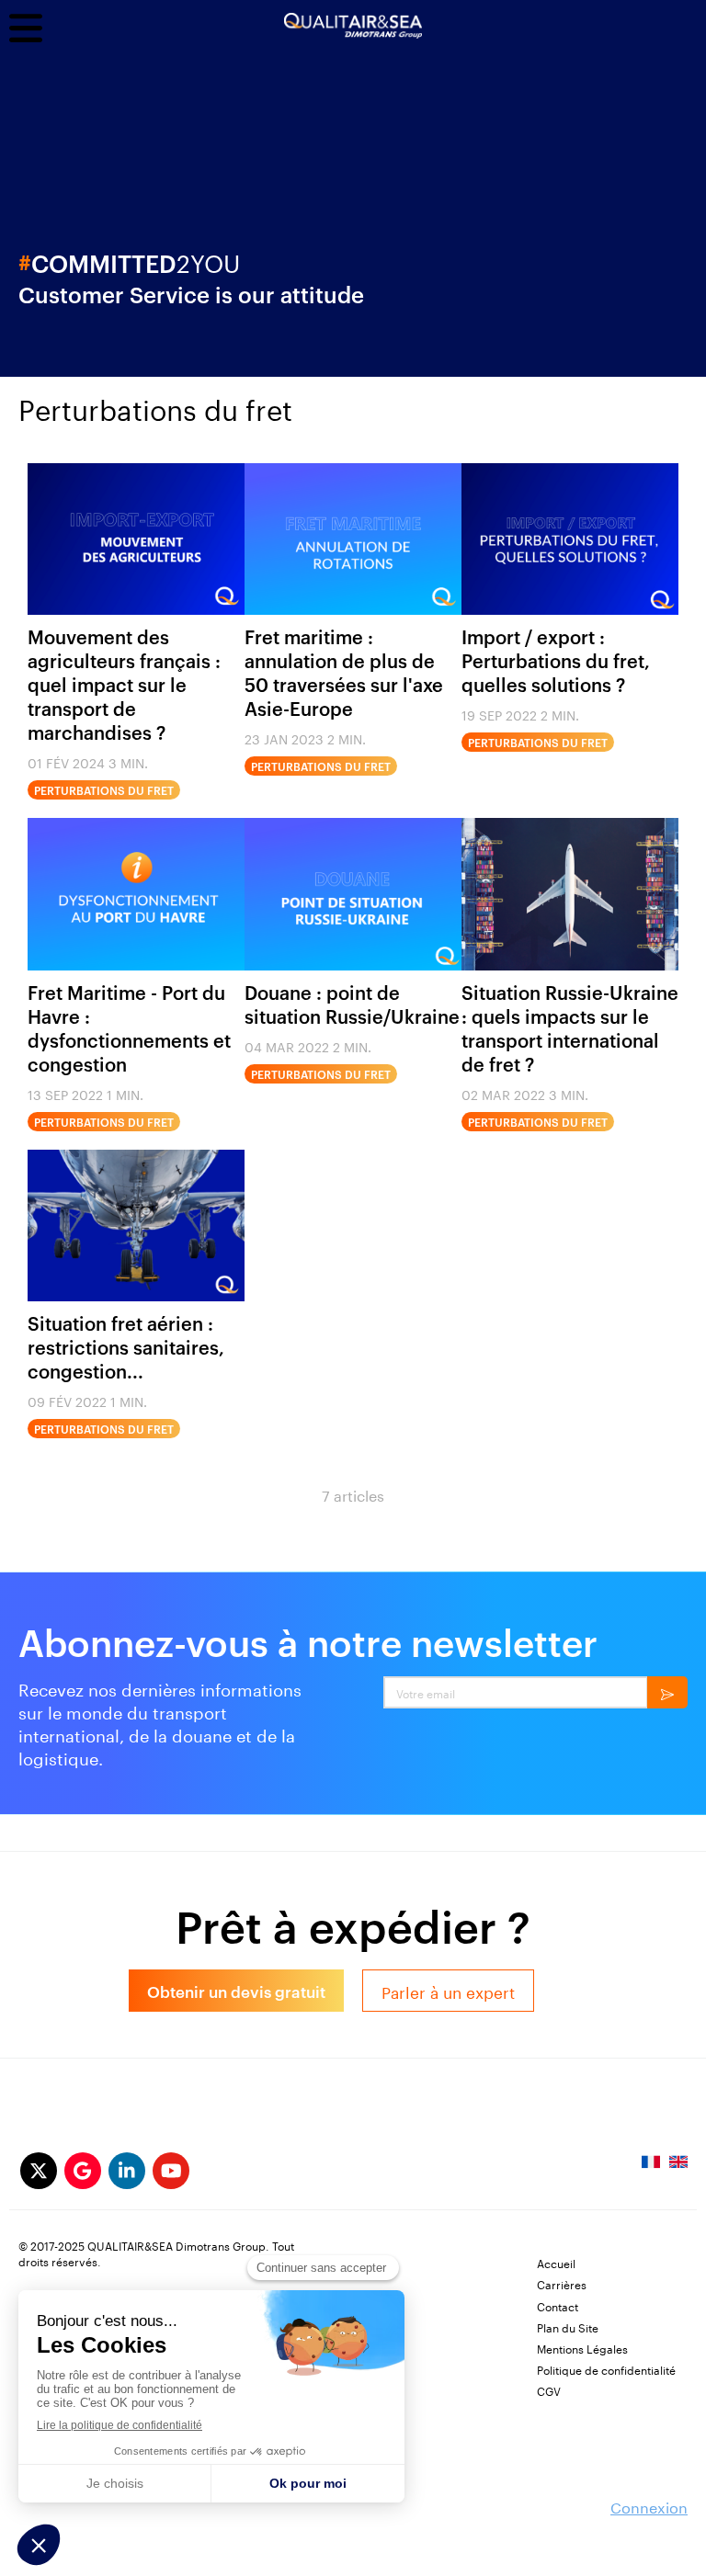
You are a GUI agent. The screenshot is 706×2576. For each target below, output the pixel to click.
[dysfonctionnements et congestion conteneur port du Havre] (136, 894)
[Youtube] (171, 2171)
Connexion (649, 2506)
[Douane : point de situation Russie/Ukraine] (353, 894)
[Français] (651, 2167)
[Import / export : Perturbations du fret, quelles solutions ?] (570, 539)
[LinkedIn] (127, 2171)
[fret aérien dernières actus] (136, 1226)
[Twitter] (39, 2171)
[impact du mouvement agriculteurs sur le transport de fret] (136, 539)
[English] (678, 2167)
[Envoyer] (667, 1692)
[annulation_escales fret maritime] (353, 539)
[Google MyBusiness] (83, 2171)
